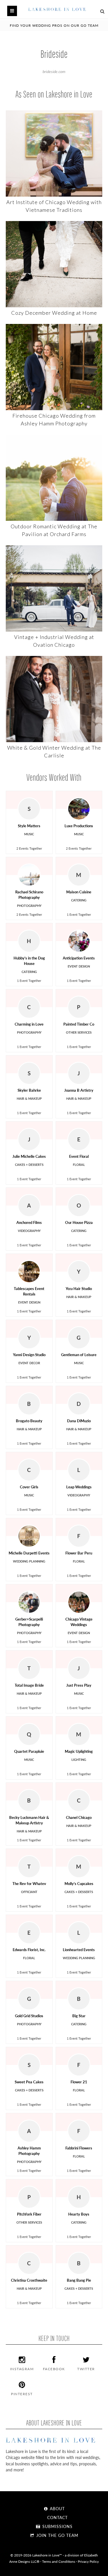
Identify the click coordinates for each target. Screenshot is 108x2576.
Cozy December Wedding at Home (54, 313)
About (57, 2508)
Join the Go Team (57, 2535)
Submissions (57, 2526)
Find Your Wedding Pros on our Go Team (54, 25)
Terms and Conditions (59, 2561)
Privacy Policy (88, 2561)
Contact (57, 2517)
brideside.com (54, 71)
